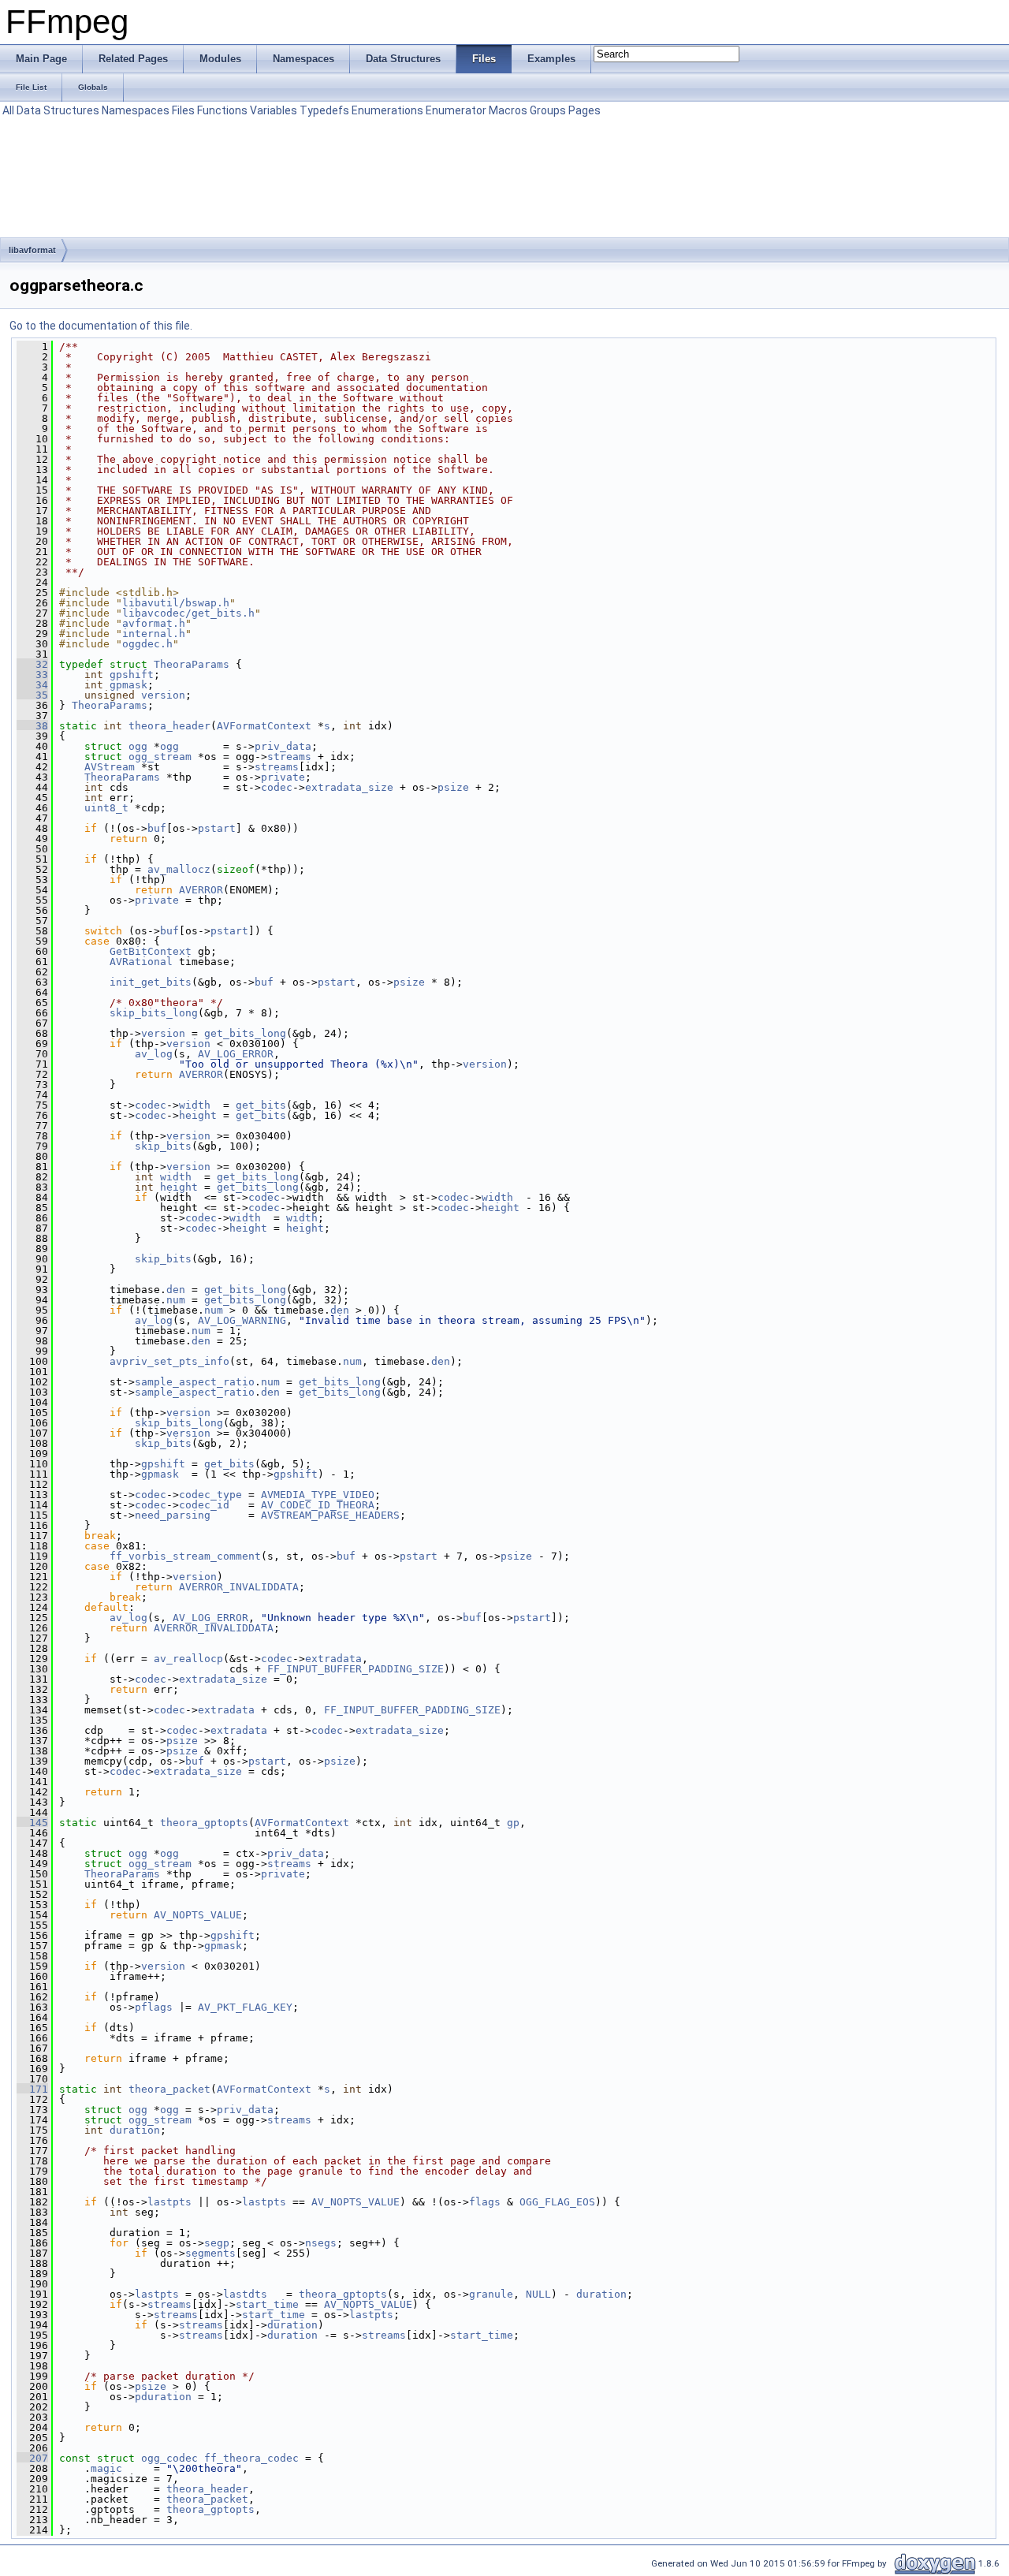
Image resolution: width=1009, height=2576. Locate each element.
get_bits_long (245, 1033)
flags (485, 2202)
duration (135, 2130)
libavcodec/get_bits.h (188, 613)
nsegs (321, 2243)
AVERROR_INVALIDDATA (239, 1587)
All (8, 110)
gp (513, 1823)
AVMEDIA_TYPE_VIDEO (318, 1495)
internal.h (154, 634)
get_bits (261, 1105)
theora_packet (169, 2089)
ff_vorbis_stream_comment (185, 1556)
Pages (585, 110)
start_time (267, 2304)
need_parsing (173, 1515)
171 (32, 2089)
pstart (217, 828)
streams (289, 757)
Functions (222, 110)
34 (32, 685)
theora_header (169, 726)
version (163, 695)
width (195, 1105)
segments (210, 2253)
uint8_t (106, 808)
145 (32, 1823)
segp (217, 2243)
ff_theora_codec (251, 2458)
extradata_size (349, 787)
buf (157, 828)
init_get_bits (151, 982)
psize (453, 787)
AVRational (141, 962)
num (176, 1300)
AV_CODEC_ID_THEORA (318, 1505)
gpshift (132, 675)
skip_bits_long (154, 1013)
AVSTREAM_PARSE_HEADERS (330, 1515)
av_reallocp (188, 1659)
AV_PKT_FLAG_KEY (245, 2007)
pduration (163, 2397)
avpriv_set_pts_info (169, 1361)
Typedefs (324, 110)
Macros (508, 110)
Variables (274, 110)
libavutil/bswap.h (176, 603)
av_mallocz (179, 869)
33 (32, 675)
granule (491, 2294)
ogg (138, 746)
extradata (333, 1659)
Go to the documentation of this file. (101, 326)
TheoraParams (192, 664)
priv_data (283, 746)
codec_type (210, 1495)
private (283, 777)
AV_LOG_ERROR (236, 1054)
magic (106, 2468)
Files (183, 110)
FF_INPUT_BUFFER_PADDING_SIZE (356, 1669)
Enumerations (387, 110)
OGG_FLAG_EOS (557, 2202)
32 (32, 664)
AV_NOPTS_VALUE (198, 1915)
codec (277, 787)
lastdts (245, 2294)
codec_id (204, 1505)
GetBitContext (151, 951)
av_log (154, 1054)
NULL (538, 2294)
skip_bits (163, 1146)
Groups (548, 110)
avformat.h (154, 623)
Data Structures (58, 110)
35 (32, 695)
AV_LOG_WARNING (242, 1320)
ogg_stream (160, 757)
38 (32, 726)
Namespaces (136, 110)
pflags (154, 2007)
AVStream (110, 767)
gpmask (128, 685)
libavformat (32, 250)
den (176, 1290)
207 (32, 2458)
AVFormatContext (264, 726)
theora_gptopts (204, 1823)
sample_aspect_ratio (195, 1382)
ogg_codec (169, 2458)
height (198, 1115)
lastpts (169, 2202)
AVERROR (201, 890)
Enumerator (456, 110)
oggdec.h (147, 644)
